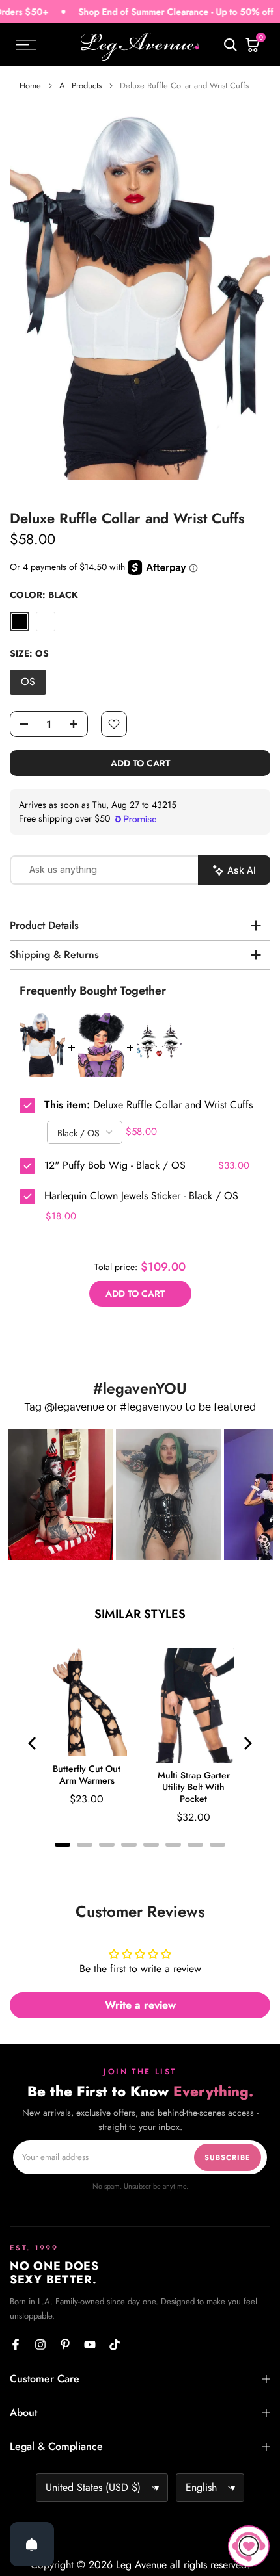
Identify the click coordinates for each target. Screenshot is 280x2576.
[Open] (32, 2544)
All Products (80, 85)
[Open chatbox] (249, 2546)
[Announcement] (137, 12)
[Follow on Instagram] (40, 2345)
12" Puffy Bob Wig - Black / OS (115, 1165)
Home (30, 85)
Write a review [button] (140, 2005)
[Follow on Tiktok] (115, 2345)
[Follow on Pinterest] (65, 2345)
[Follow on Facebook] (16, 2345)
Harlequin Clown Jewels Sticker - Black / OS (141, 1196)
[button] (60, 1495)
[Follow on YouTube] (90, 2345)
